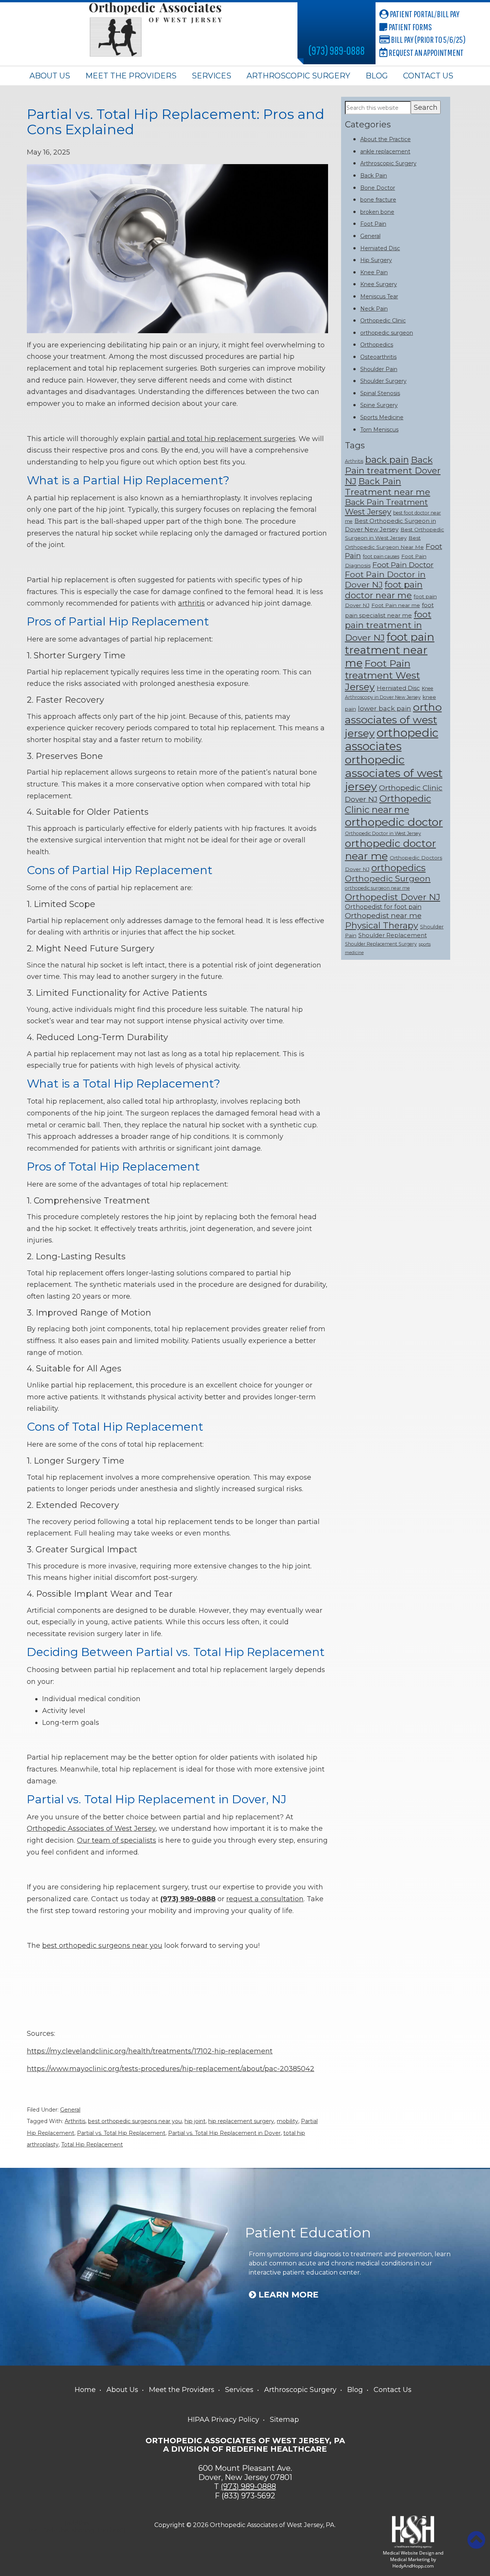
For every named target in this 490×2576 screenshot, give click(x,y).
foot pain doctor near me (384, 590)
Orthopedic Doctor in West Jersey (383, 833)
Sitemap (284, 2420)
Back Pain (374, 176)
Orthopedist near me (383, 915)
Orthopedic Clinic (383, 321)
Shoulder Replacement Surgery (381, 944)
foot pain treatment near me (390, 650)
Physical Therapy (381, 925)
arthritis (191, 603)
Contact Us (428, 76)
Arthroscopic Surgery (298, 76)
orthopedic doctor (394, 822)
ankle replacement (385, 151)
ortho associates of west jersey (393, 720)
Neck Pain (374, 309)
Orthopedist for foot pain (383, 907)
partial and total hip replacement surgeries (221, 439)
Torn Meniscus (379, 430)
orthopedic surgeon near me (377, 888)
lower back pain (385, 708)
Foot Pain (373, 224)
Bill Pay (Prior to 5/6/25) (428, 39)
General (70, 2110)
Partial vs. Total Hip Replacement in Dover (224, 2133)
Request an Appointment (425, 52)
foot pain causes (381, 556)
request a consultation (265, 1899)
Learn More (287, 2295)
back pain (387, 460)
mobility (287, 2121)
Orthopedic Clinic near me (388, 804)
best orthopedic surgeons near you (102, 1946)
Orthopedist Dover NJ (393, 897)
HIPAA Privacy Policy (223, 2420)
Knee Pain (374, 272)
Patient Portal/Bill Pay (424, 14)
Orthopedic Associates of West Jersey (91, 1829)
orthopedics (399, 868)
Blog (377, 76)
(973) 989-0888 (337, 50)
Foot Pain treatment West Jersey (382, 675)
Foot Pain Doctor (403, 565)
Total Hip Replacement (92, 2144)
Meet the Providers (131, 76)
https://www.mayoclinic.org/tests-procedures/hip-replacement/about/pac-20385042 (171, 2069)
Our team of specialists (117, 1840)
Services (212, 76)
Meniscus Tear (379, 296)
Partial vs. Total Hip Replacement (121, 2133)
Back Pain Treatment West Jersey (386, 507)
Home (85, 2390)
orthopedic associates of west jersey (394, 773)
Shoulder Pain (379, 369)
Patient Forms (410, 27)
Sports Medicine (382, 417)
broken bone (377, 212)
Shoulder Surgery (383, 381)
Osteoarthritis (378, 357)
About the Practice (385, 139)
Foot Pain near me (396, 605)
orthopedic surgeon (387, 333)
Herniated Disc (380, 248)
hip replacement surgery (241, 2121)
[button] (476, 2540)
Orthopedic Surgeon (388, 878)
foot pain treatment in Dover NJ (388, 626)
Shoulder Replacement (393, 935)
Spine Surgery (379, 405)
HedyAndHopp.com (413, 2566)
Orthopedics (377, 345)
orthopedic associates (392, 739)
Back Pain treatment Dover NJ (393, 471)
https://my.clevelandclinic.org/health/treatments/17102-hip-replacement (150, 2051)
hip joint (195, 2121)
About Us (50, 76)
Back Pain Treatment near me (388, 487)
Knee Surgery (379, 284)
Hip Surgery (376, 260)
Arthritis (75, 2121)
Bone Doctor (378, 188)
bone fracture (378, 200)
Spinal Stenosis (380, 393)
